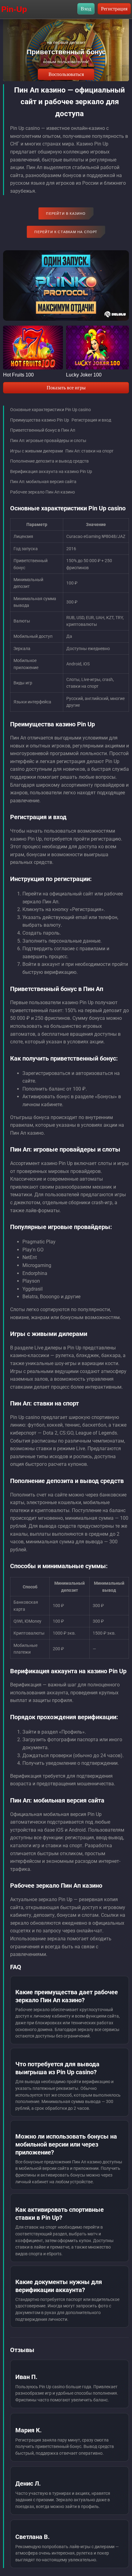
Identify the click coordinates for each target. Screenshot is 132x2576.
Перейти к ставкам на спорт (66, 232)
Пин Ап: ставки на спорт (89, 451)
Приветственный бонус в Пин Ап (43, 430)
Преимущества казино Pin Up (40, 420)
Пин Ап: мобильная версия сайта (43, 482)
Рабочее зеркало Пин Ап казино (43, 492)
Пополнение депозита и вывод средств (49, 461)
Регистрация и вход (91, 420)
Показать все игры (66, 388)
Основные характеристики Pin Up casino (50, 410)
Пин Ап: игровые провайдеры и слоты (48, 441)
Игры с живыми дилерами (37, 451)
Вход (86, 9)
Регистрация (114, 9)
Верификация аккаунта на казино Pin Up (51, 471)
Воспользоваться (66, 74)
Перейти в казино (66, 214)
